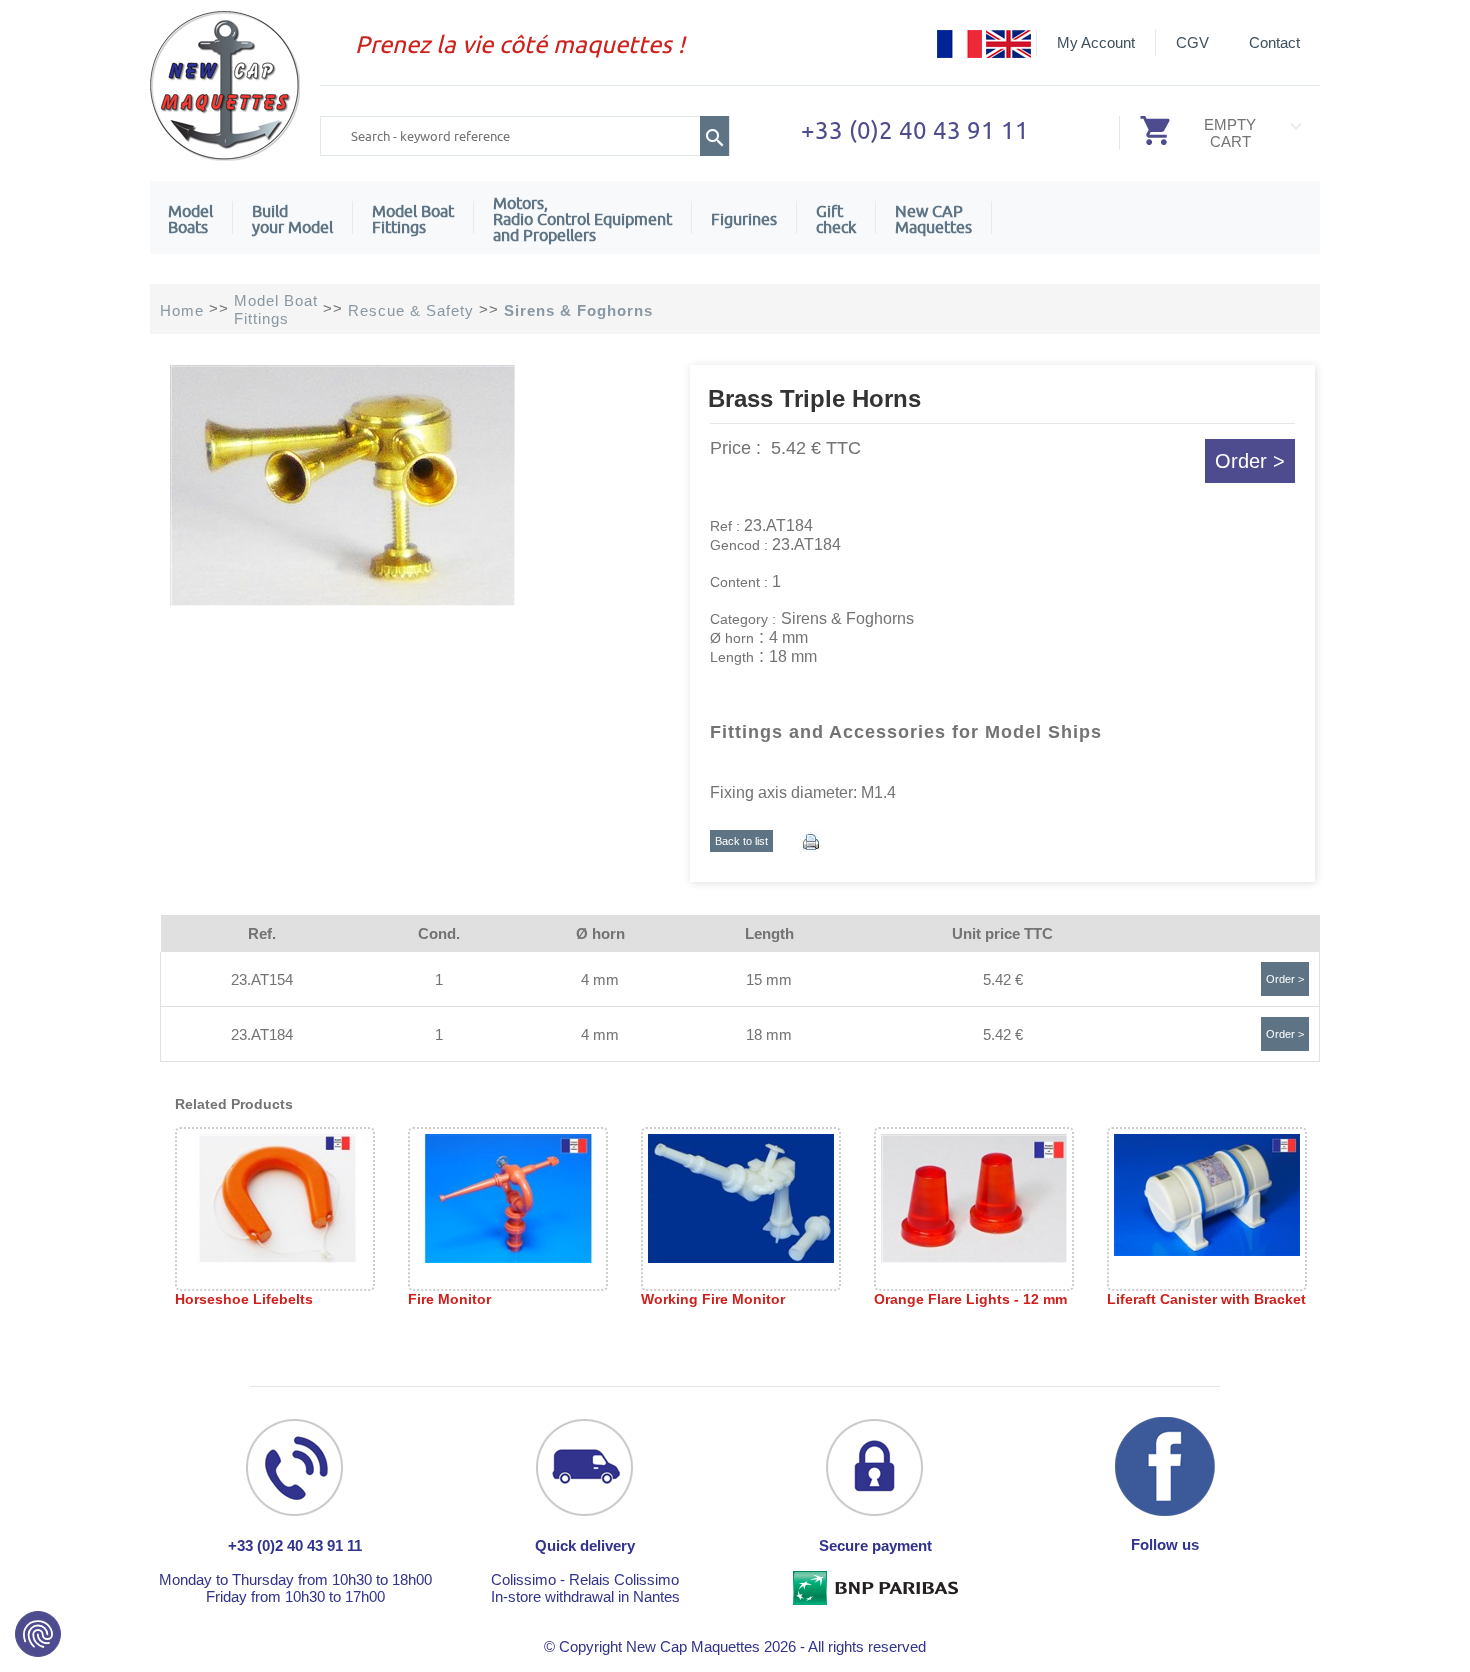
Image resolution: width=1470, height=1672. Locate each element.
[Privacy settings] (38, 1634)
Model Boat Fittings (413, 219)
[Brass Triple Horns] (342, 600)
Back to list (741, 841)
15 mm (769, 979)
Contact (1274, 42)
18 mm (769, 1034)
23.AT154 (262, 979)
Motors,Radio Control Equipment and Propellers (582, 219)
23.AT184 (262, 1034)
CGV (1192, 42)
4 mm (600, 979)
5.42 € (1003, 979)
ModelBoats (190, 219)
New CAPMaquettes (933, 219)
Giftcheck (836, 219)
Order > (1250, 461)
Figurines (744, 219)
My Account (1096, 42)
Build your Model (292, 219)
